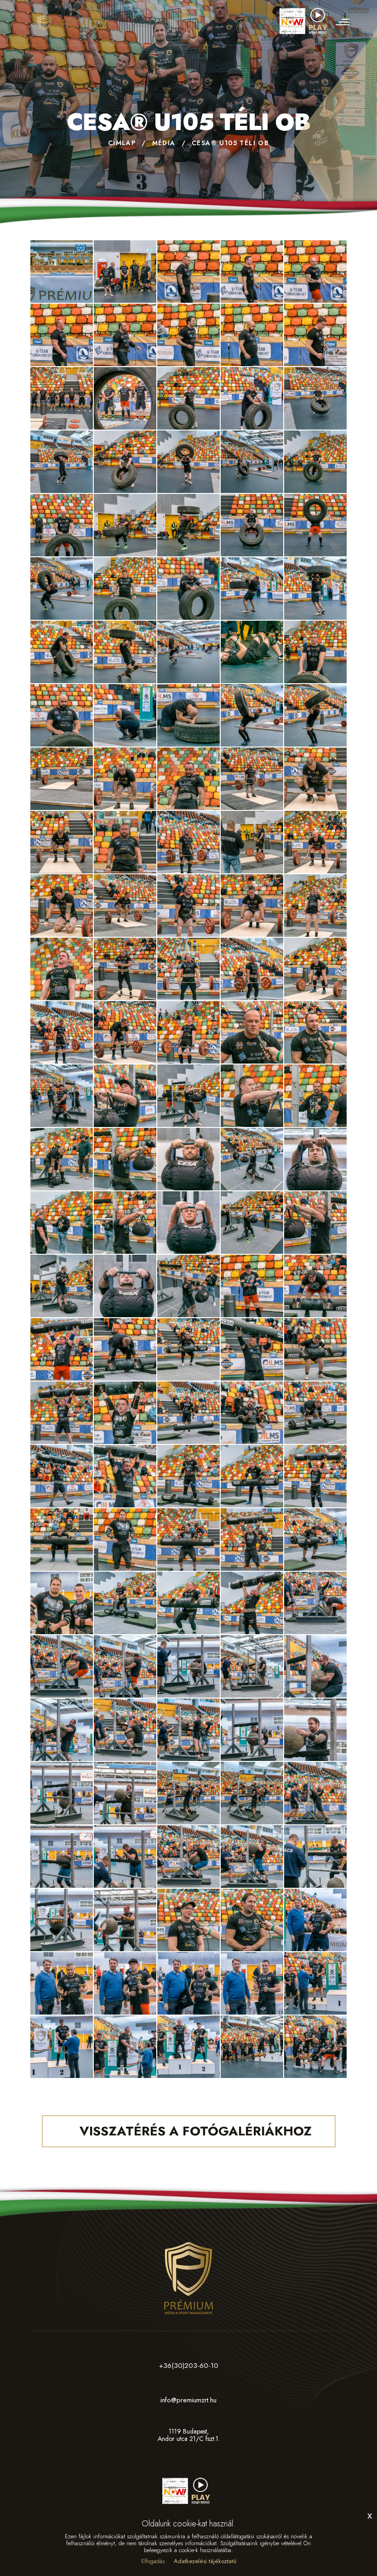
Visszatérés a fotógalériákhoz (194, 2131)
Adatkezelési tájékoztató (205, 2561)
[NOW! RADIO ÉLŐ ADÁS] (306, 17)
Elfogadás (153, 2561)
